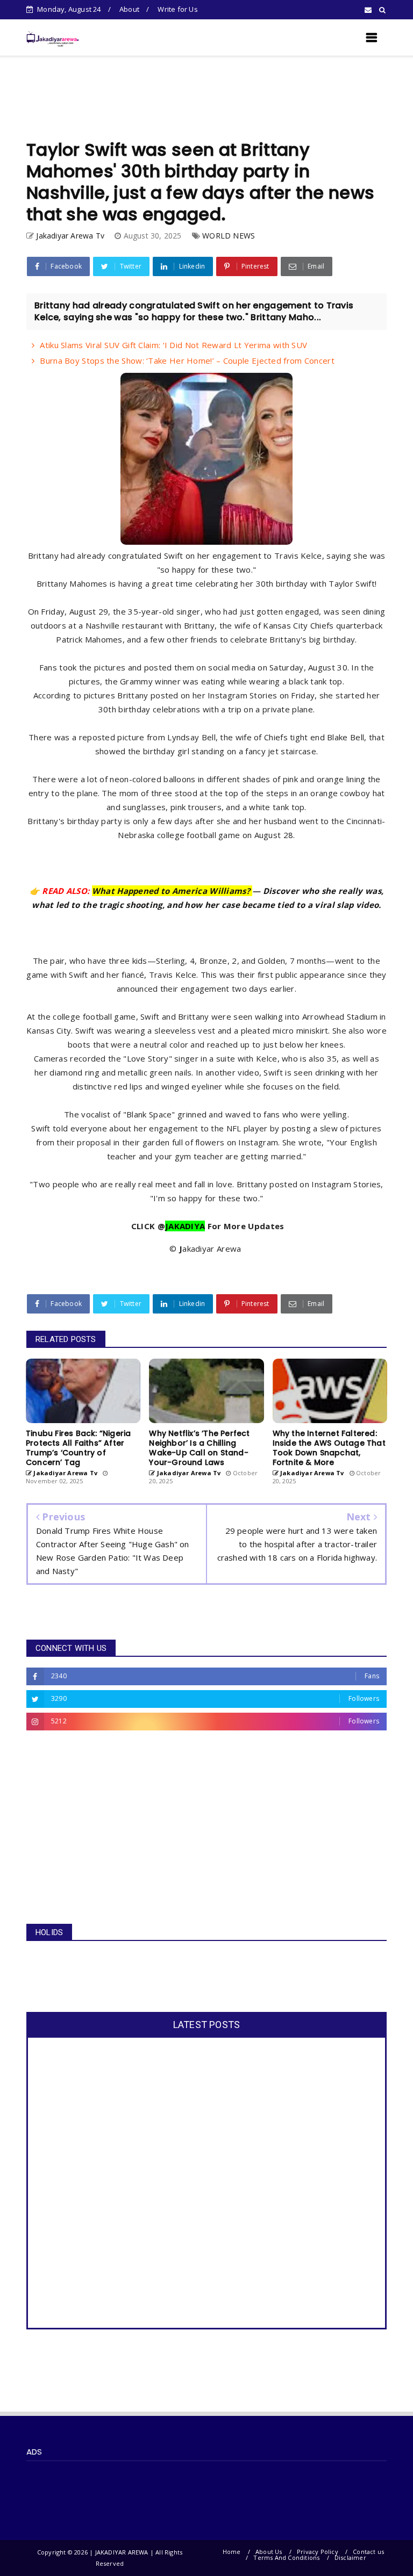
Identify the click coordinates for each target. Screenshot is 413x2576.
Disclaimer (350, 2557)
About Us (269, 2552)
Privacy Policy (318, 2552)
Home (232, 2552)
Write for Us (177, 9)
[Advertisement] (206, 98)
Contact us (368, 2552)
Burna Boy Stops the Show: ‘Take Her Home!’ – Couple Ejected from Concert (187, 360)
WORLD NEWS (229, 236)
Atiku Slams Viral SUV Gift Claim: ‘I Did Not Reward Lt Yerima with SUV (173, 345)
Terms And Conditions (286, 2557)
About (129, 9)
